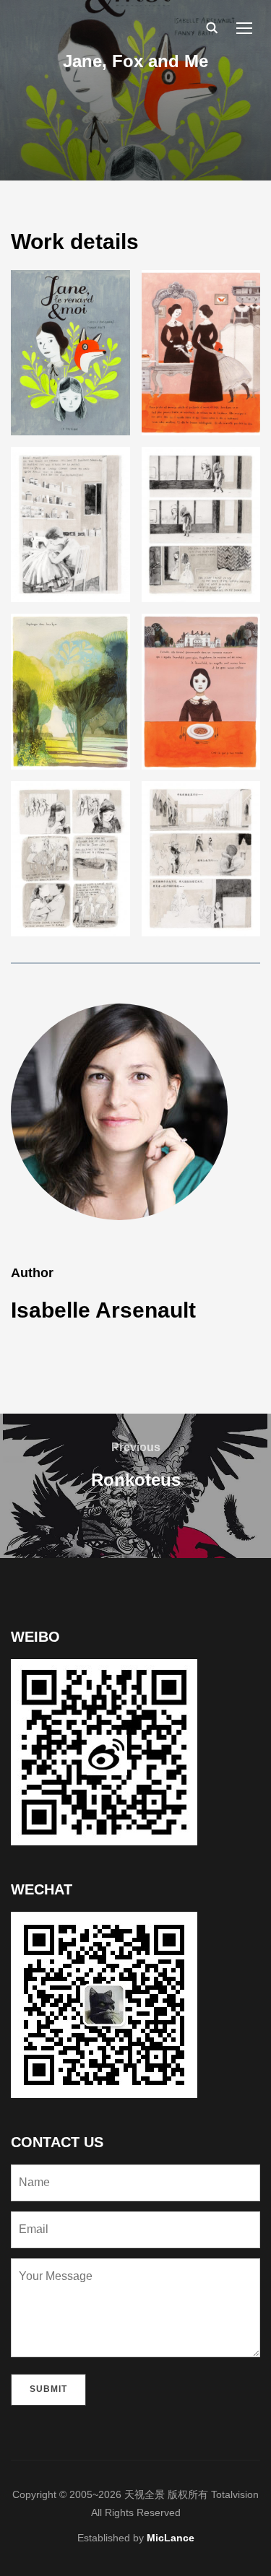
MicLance (171, 2538)
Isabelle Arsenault (103, 1310)
